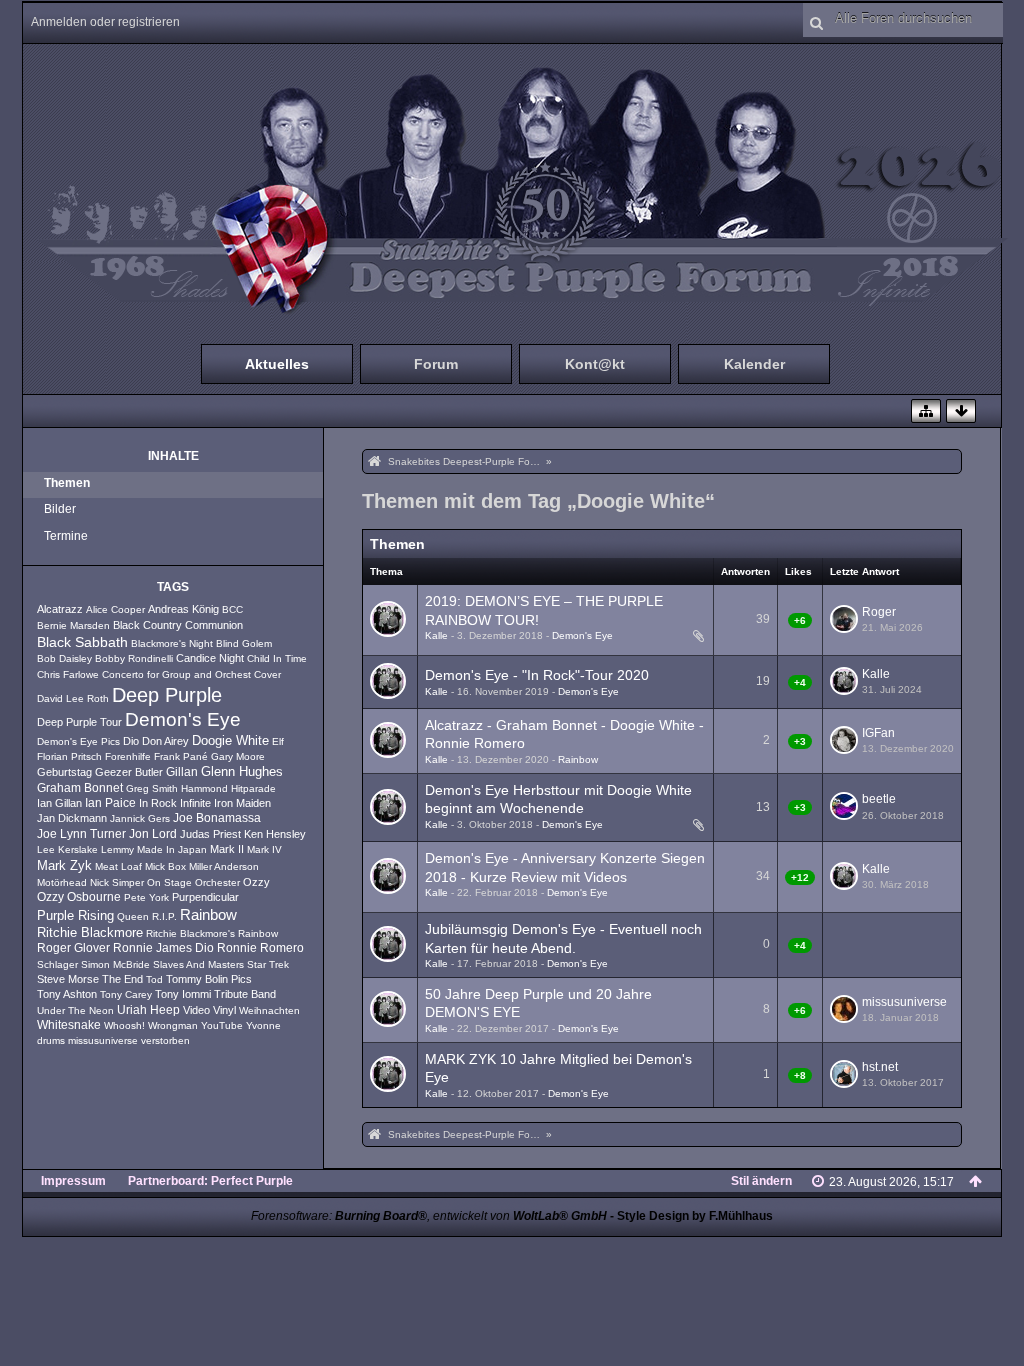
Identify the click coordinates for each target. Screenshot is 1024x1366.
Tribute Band (245, 994)
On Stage (169, 882)
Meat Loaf (118, 866)
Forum (436, 364)
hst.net (880, 1067)
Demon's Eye (183, 719)
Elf (278, 741)
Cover (267, 674)
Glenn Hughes (242, 772)
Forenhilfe (128, 756)
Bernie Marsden (73, 625)
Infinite (195, 803)
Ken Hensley (275, 834)
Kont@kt (595, 364)
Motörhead (62, 882)
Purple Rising (75, 916)
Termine (66, 536)
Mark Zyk (64, 865)
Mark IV (264, 849)
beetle (879, 799)
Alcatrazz (60, 609)
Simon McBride (115, 964)
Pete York (146, 897)
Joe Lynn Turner (81, 834)
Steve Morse (68, 979)
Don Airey (165, 741)
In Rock (158, 803)
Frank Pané (181, 756)
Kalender (754, 364)
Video (196, 1010)
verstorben (165, 1040)
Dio (131, 741)
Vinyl (224, 1010)
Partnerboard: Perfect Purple (210, 1181)
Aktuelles (277, 364)
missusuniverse (103, 1040)
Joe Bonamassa (217, 818)
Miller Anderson (224, 866)
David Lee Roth (73, 698)
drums (51, 1040)
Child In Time (277, 658)
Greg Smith (152, 788)
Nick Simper (117, 882)
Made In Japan (172, 849)
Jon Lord (153, 834)
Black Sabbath (82, 642)
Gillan (182, 772)
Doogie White (230, 741)
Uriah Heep (148, 1010)
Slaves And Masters (198, 964)
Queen (133, 916)
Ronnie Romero (260, 948)
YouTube (222, 1025)
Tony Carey (126, 994)
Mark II (227, 849)
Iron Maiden (242, 803)
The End (122, 979)
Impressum (73, 1181)
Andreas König (183, 609)
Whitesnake (69, 1025)
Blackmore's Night (172, 643)
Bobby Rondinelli (134, 658)
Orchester (217, 882)
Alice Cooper (115, 609)
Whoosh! (124, 1025)
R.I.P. (164, 916)
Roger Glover (73, 948)
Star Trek (268, 964)
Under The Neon (75, 1010)
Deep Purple (167, 695)
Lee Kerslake (67, 849)
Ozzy (256, 882)
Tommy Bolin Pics (209, 979)
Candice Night (210, 658)
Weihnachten (269, 1010)
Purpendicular (205, 897)
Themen (67, 483)
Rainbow (208, 914)
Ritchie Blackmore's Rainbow (212, 933)
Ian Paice (110, 803)
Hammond (204, 788)
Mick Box (165, 866)
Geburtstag (64, 772)
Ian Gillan (59, 803)
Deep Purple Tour (79, 722)
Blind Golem (244, 643)
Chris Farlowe (68, 674)
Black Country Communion (178, 625)
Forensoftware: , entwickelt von (429, 1216)
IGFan (878, 733)
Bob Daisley (64, 658)
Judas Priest (210, 834)
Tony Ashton (67, 994)
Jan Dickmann (72, 818)
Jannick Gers (140, 818)
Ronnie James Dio (163, 948)
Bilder (60, 509)
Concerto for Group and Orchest (176, 674)
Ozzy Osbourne (79, 897)
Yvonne (263, 1025)
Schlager (57, 964)
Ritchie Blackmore (90, 932)
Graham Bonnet (80, 788)
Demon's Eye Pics (78, 741)
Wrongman (173, 1025)
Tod (154, 979)
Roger (879, 612)
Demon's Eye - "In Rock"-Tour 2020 (537, 675)
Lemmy (117, 849)
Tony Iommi (183, 994)
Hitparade (253, 788)
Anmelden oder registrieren (105, 22)
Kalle (436, 635)
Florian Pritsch (69, 756)
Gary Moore (238, 756)
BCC (232, 609)
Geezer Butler (129, 772)
